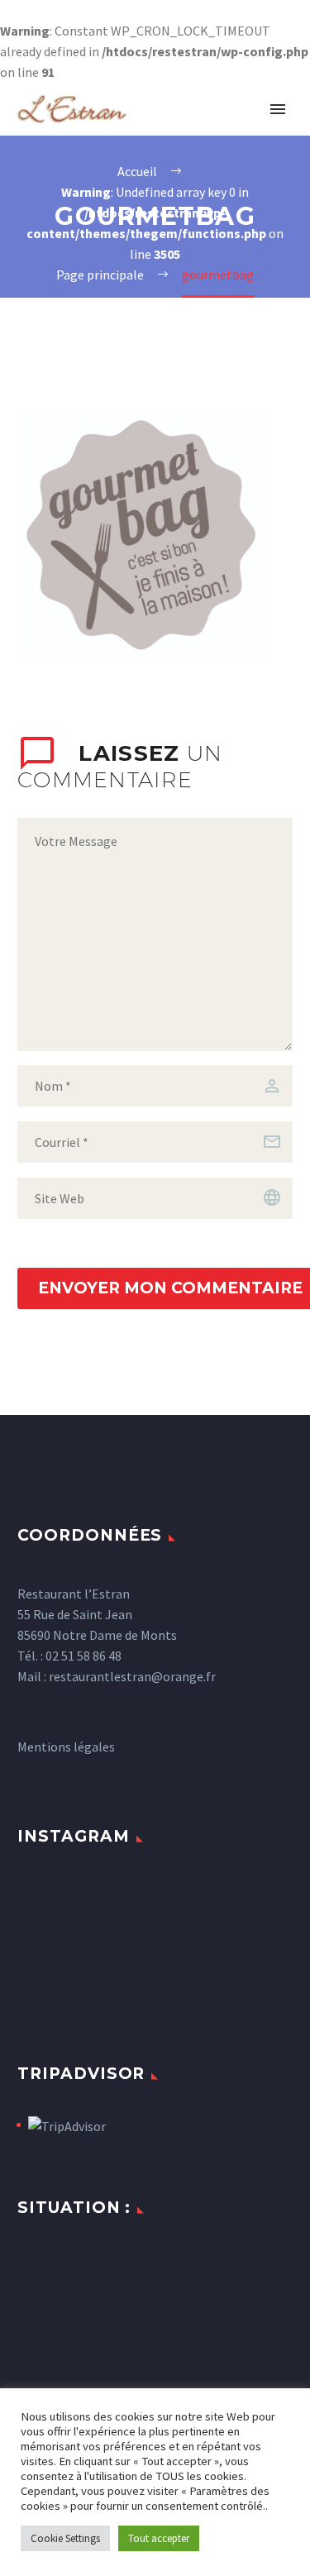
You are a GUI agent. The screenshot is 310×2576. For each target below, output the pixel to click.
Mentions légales (66, 1747)
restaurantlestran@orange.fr (132, 1676)
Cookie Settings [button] (65, 2538)
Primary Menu (278, 109)
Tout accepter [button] (159, 2538)
